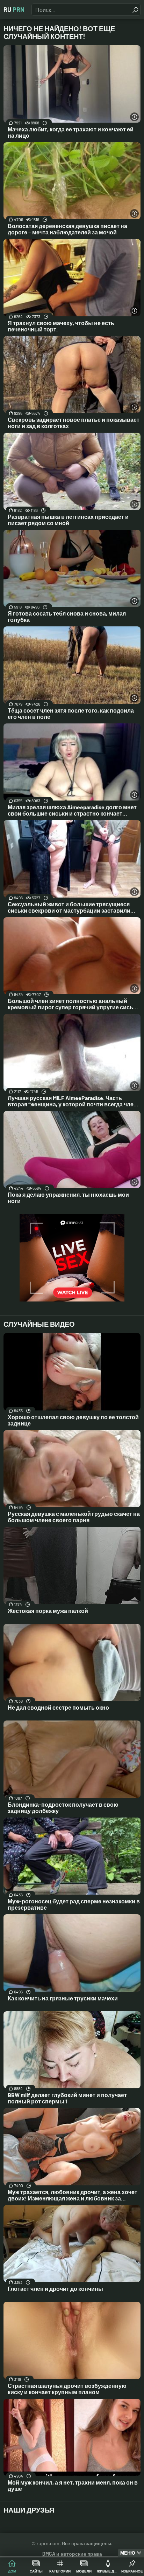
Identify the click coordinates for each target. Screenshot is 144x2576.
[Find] (135, 10)
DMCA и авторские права (72, 2554)
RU (14, 9)
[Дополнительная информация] (134, 117)
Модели (84, 2571)
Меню (128, 2553)
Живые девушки (108, 2571)
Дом (12, 2571)
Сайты (36, 2571)
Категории (60, 2571)
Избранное (132, 2571)
